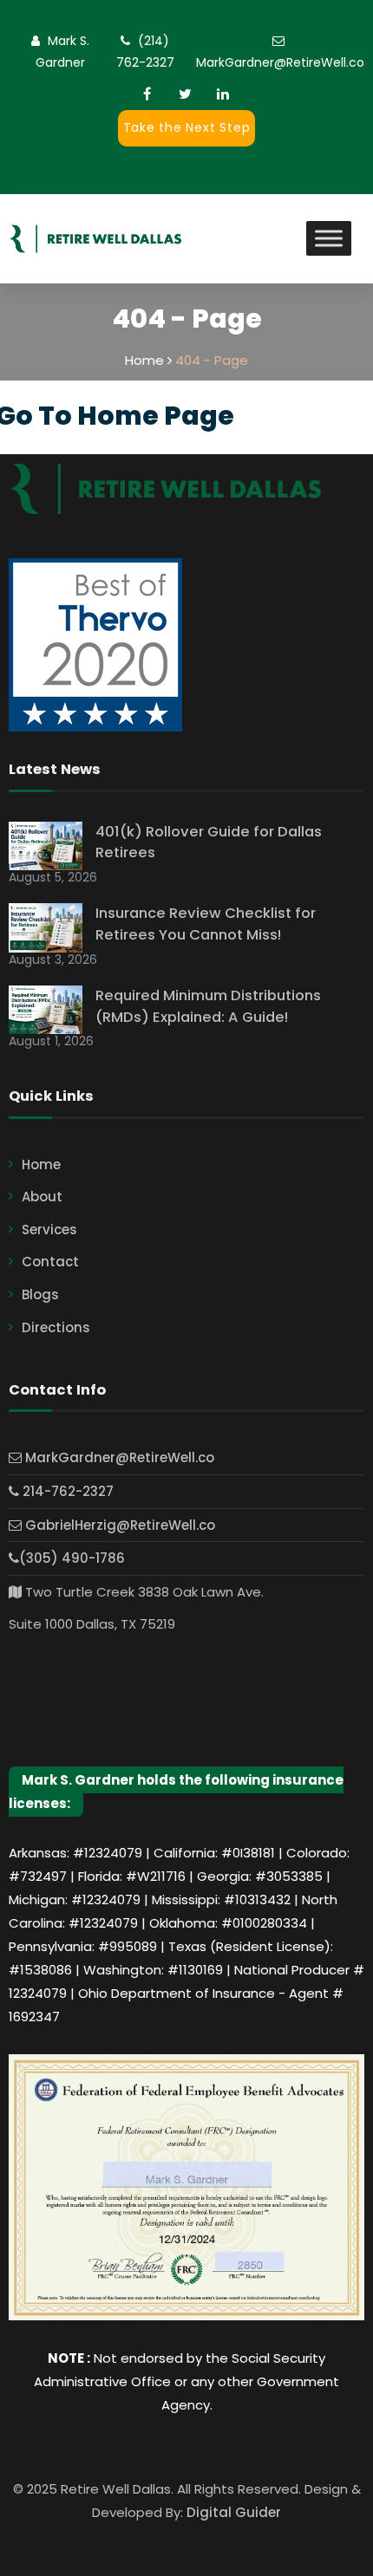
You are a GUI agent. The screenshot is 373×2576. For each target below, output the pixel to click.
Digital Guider (234, 2512)
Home (41, 1164)
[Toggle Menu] (329, 239)
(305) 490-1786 (72, 1558)
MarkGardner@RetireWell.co (280, 62)
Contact (50, 1262)
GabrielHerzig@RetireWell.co (118, 1525)
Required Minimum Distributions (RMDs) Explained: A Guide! (208, 1006)
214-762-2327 (66, 1491)
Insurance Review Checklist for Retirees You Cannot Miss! (206, 924)
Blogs (40, 1295)
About (42, 1197)
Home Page (156, 416)
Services (49, 1229)
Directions (56, 1327)
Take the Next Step (187, 127)
